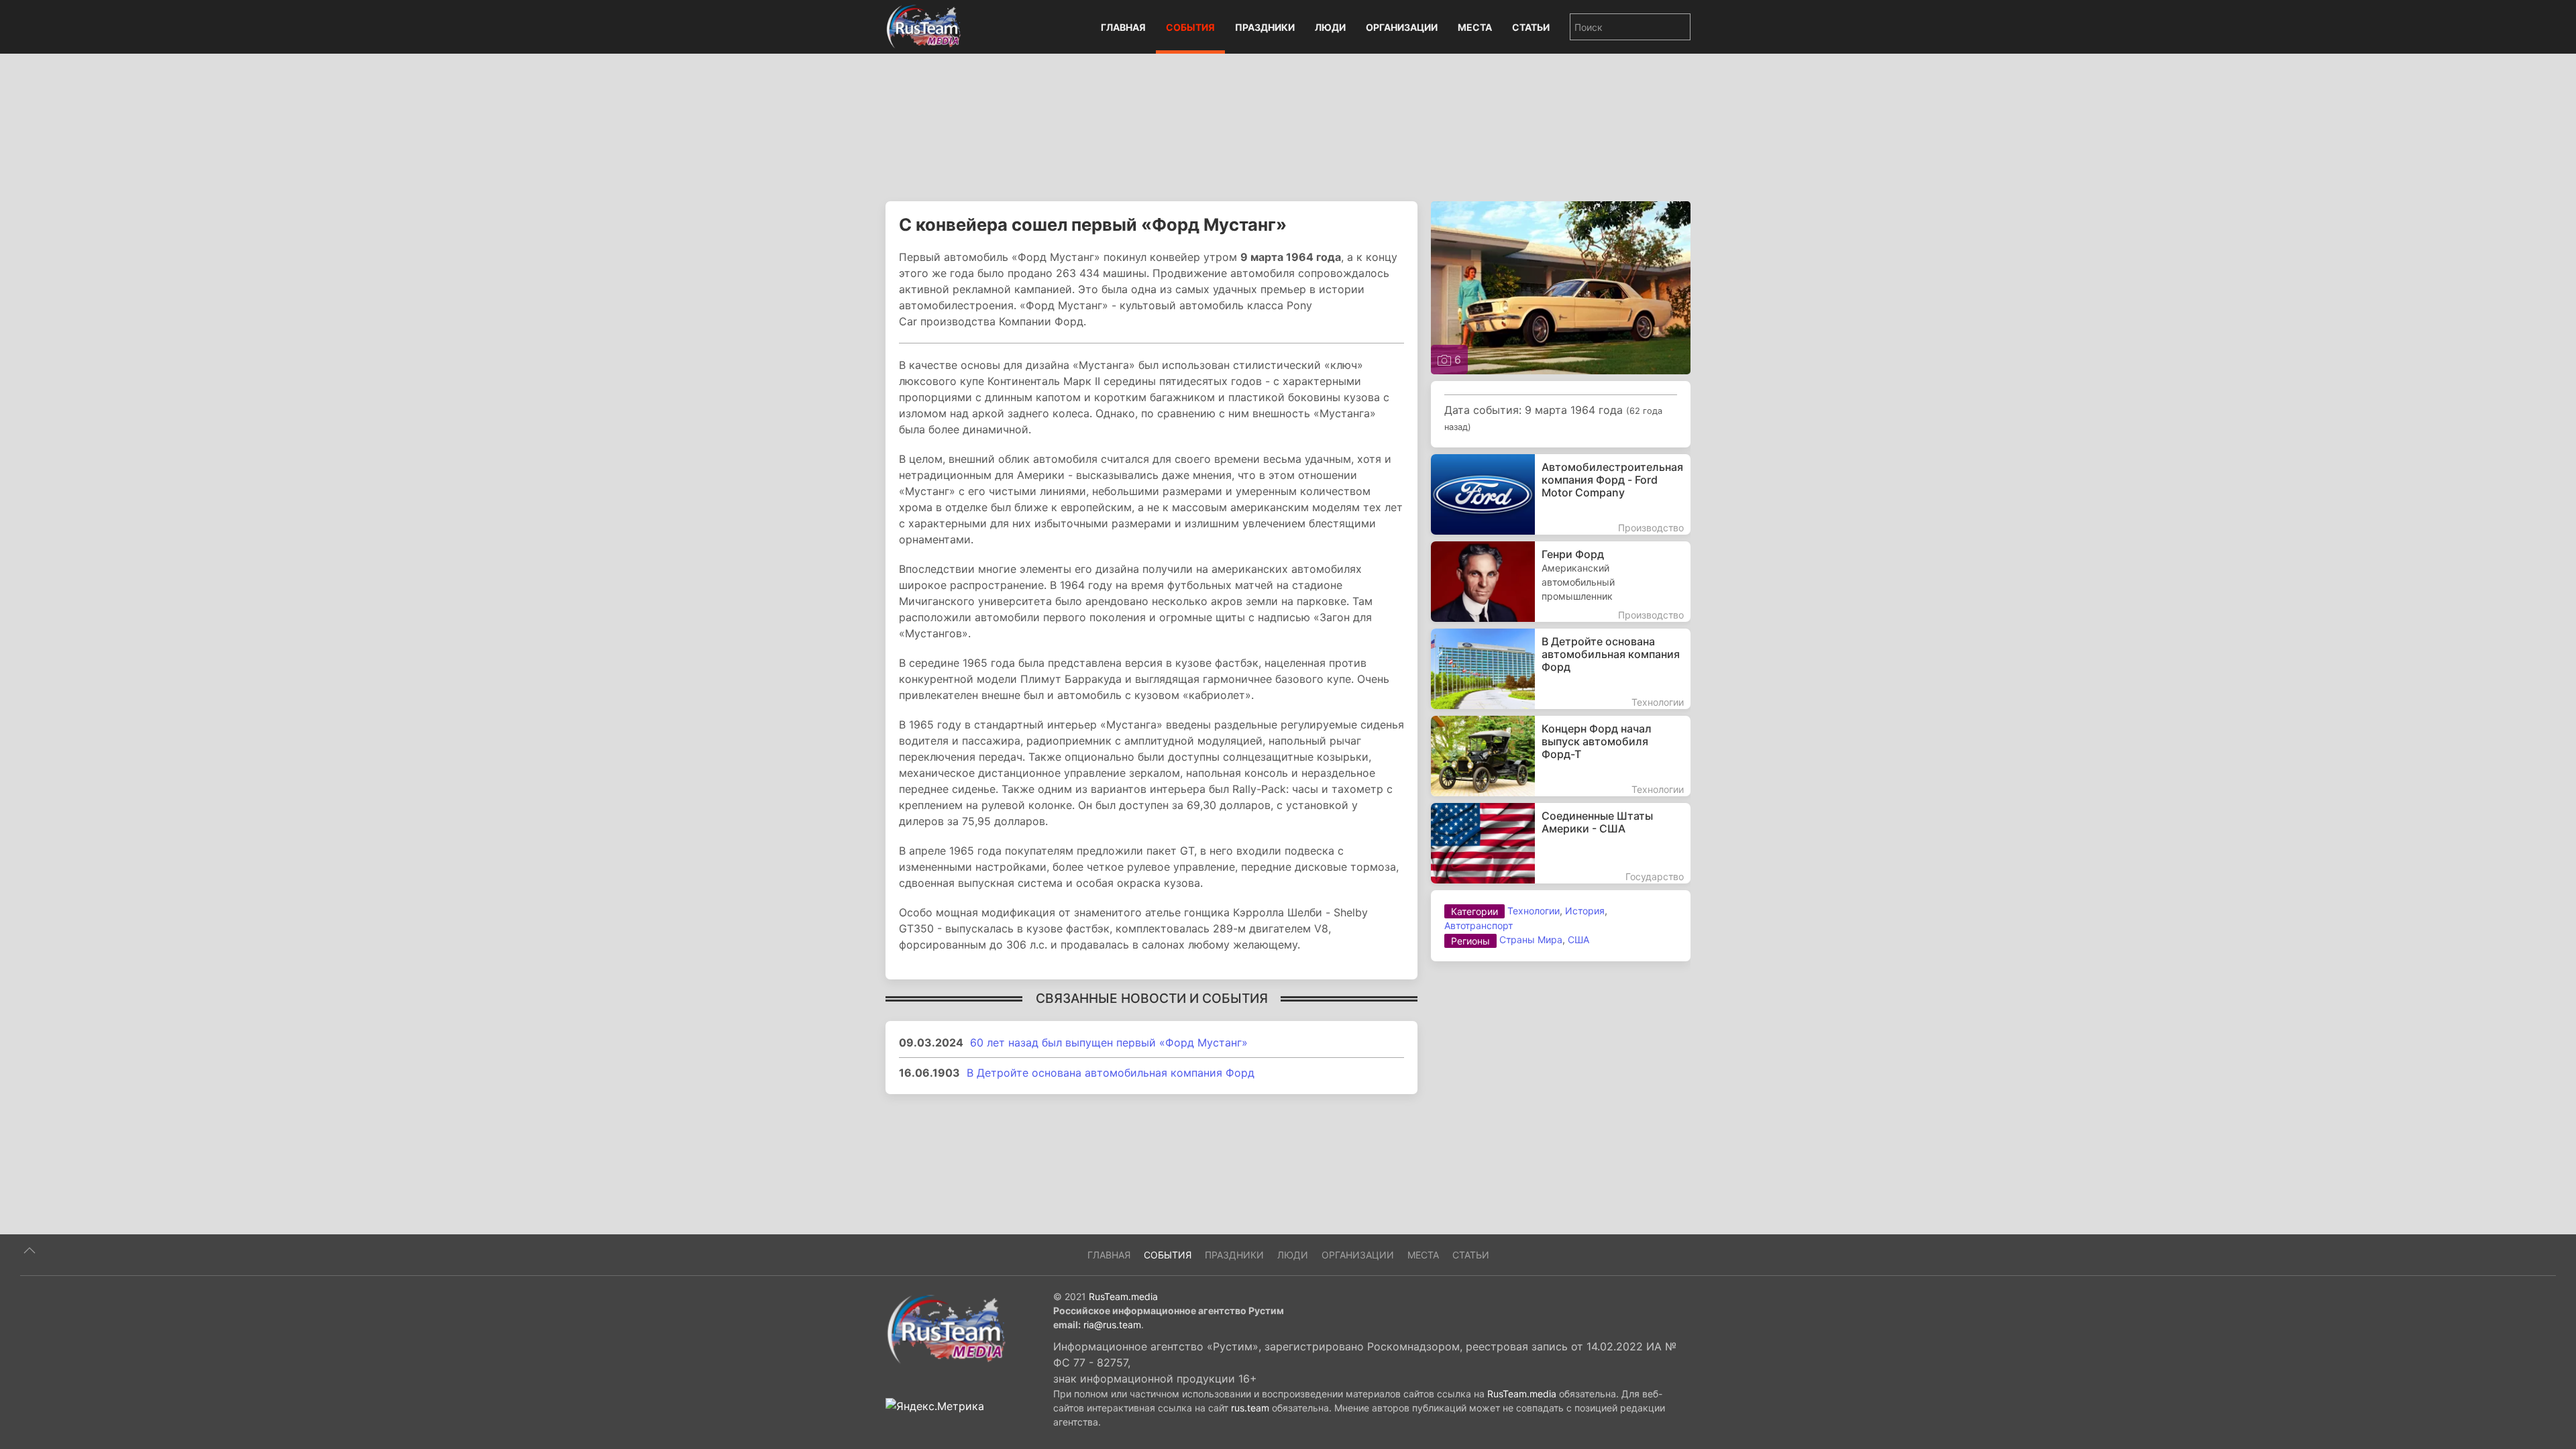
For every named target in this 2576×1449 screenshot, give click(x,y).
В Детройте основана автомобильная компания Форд (1111, 1073)
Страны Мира (1531, 940)
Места (1475, 27)
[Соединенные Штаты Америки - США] (1561, 843)
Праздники (1265, 27)
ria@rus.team (1112, 1325)
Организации (1402, 27)
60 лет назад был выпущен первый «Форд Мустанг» (1109, 1042)
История (1585, 911)
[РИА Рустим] (946, 1328)
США (1578, 940)
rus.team (1250, 1408)
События (1190, 27)
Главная (1123, 27)
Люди (1330, 27)
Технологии (1534, 911)
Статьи (1531, 27)
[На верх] (30, 1250)
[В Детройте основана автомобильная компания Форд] (1561, 669)
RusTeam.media (1123, 1296)
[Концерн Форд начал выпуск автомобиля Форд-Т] (1561, 756)
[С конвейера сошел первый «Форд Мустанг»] (1561, 286)
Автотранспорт (1479, 925)
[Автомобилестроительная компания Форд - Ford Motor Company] (1561, 494)
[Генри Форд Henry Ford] (1561, 582)
